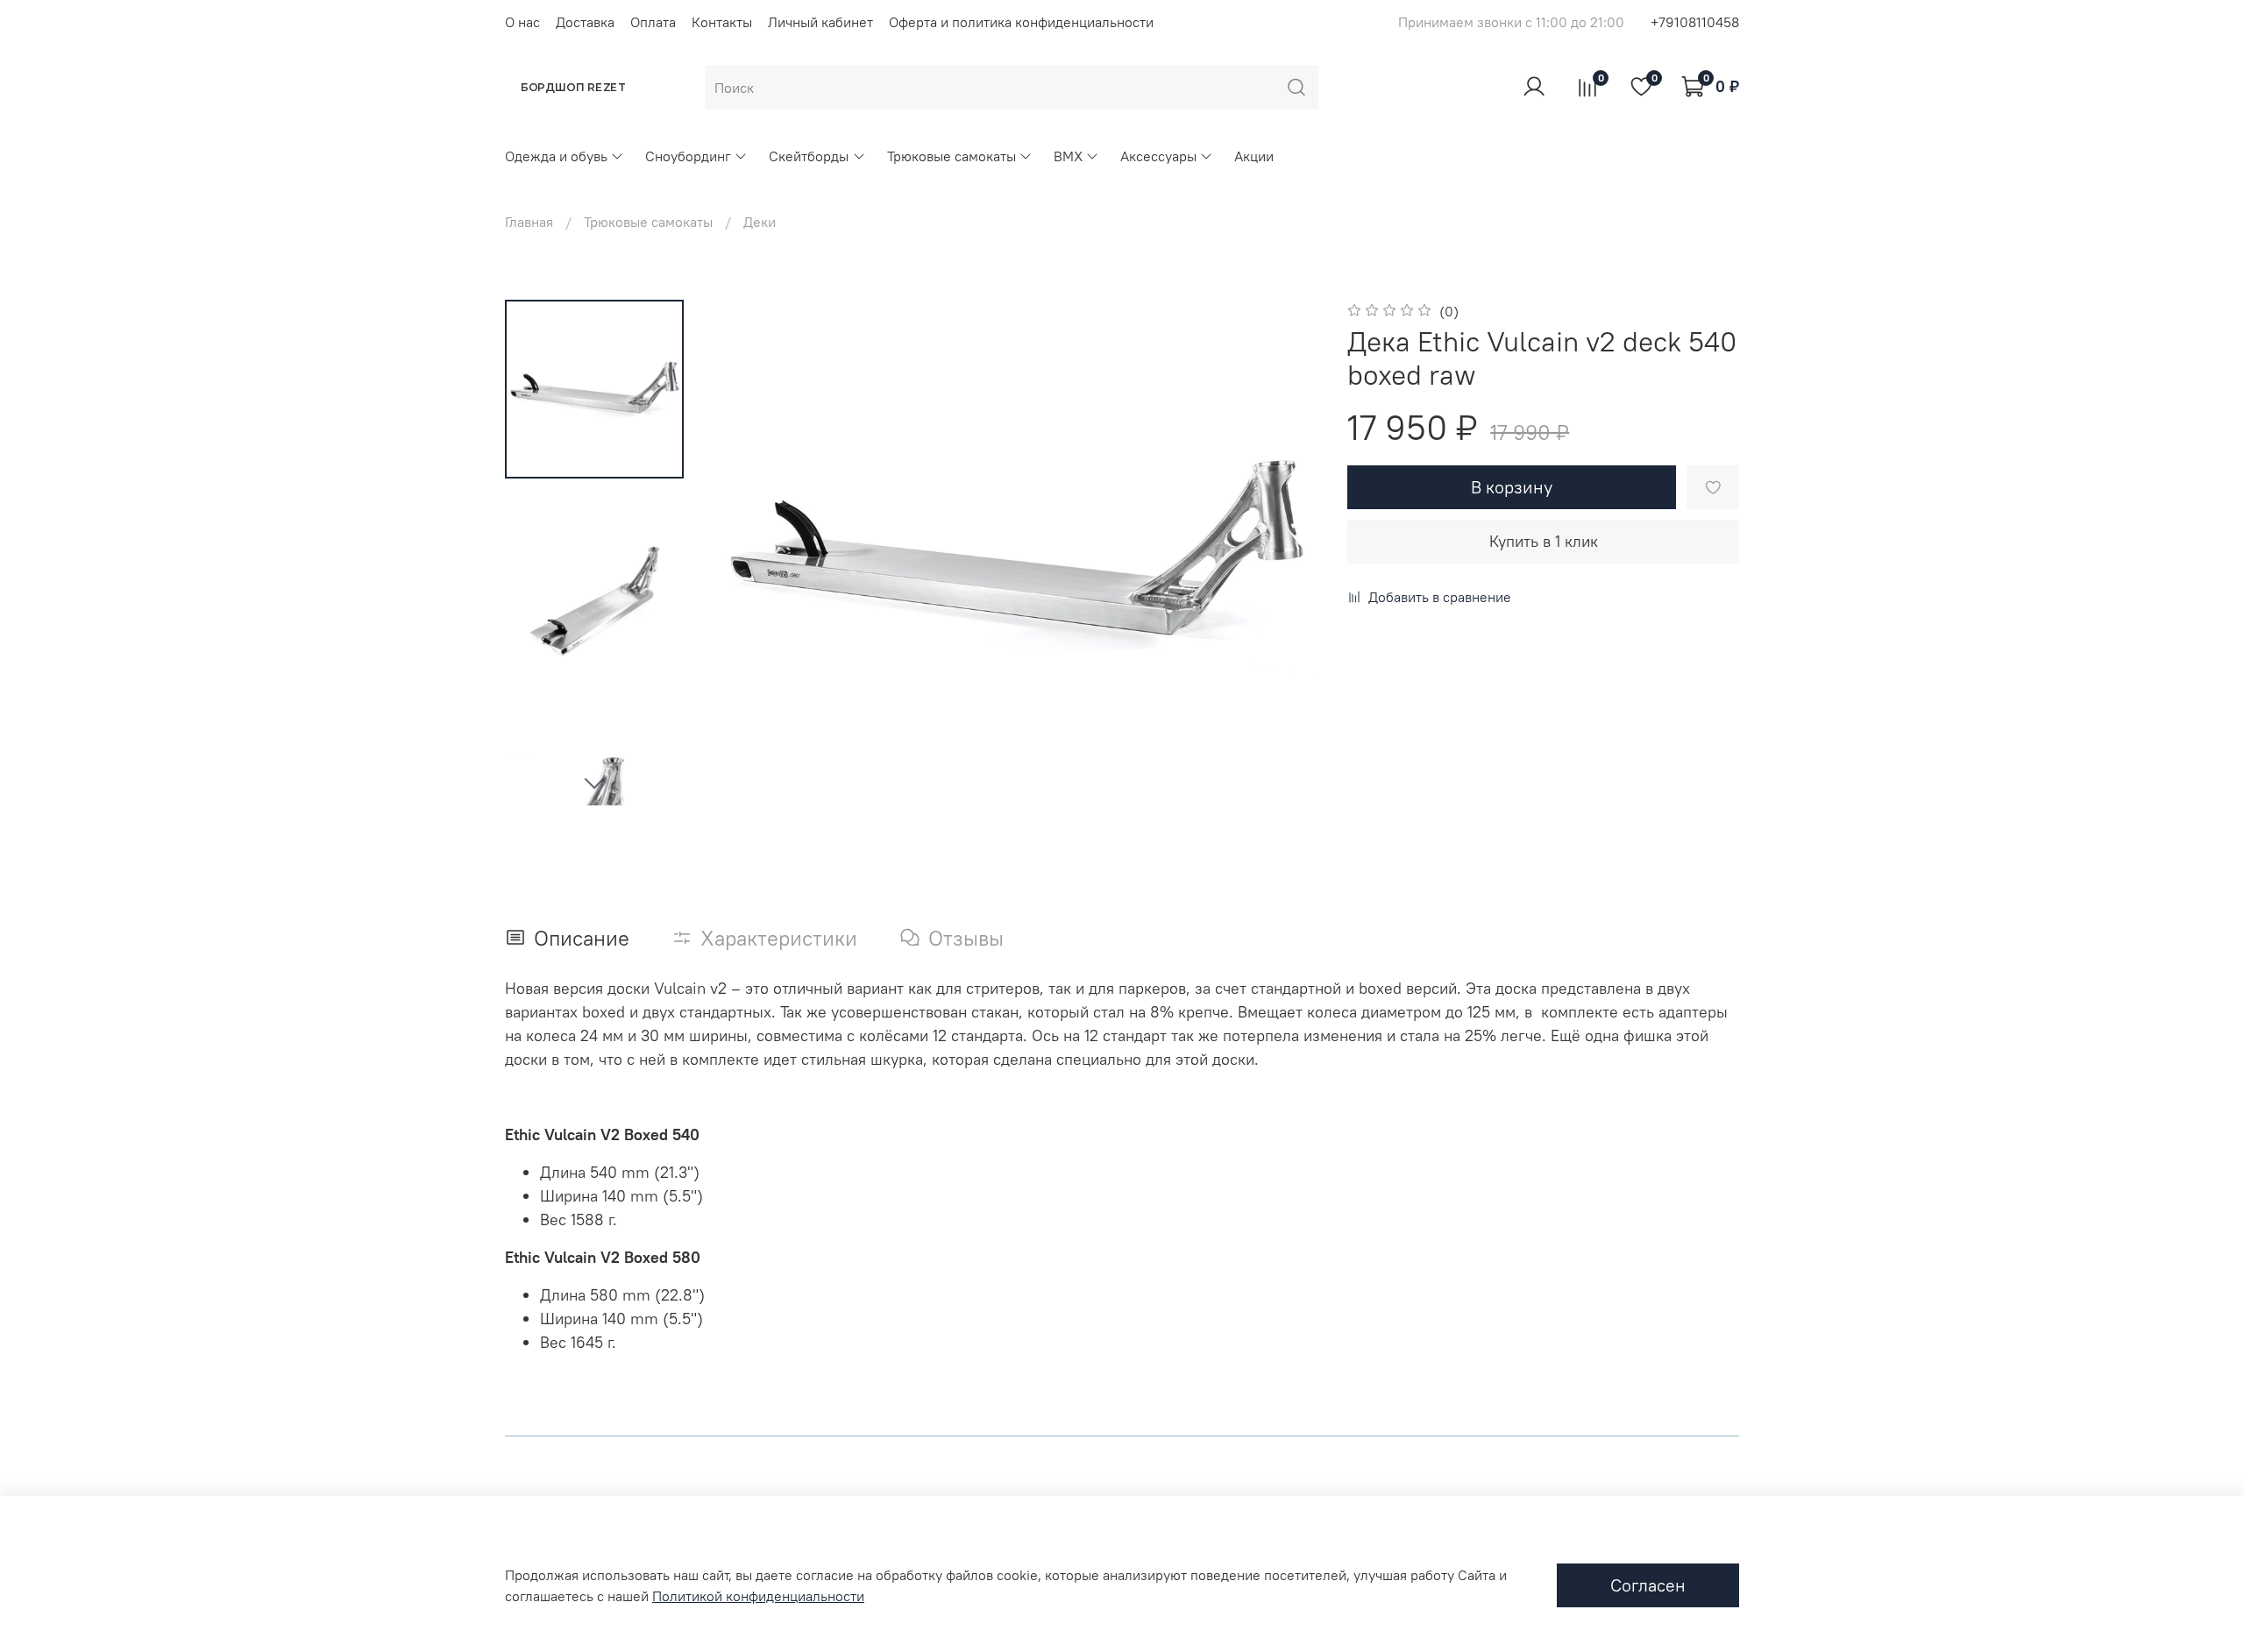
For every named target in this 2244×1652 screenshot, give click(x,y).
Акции (1254, 156)
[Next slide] (594, 783)
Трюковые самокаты (952, 156)
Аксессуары (1158, 156)
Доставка (585, 22)
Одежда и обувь (556, 156)
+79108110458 (1695, 22)
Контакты (722, 22)
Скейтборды (809, 156)
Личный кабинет (820, 22)
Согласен (1648, 1585)
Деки (760, 222)
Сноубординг (688, 156)
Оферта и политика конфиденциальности (1021, 22)
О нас (522, 22)
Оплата (653, 22)
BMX (1068, 156)
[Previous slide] (747, 552)
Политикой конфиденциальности (758, 1596)
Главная (529, 222)
